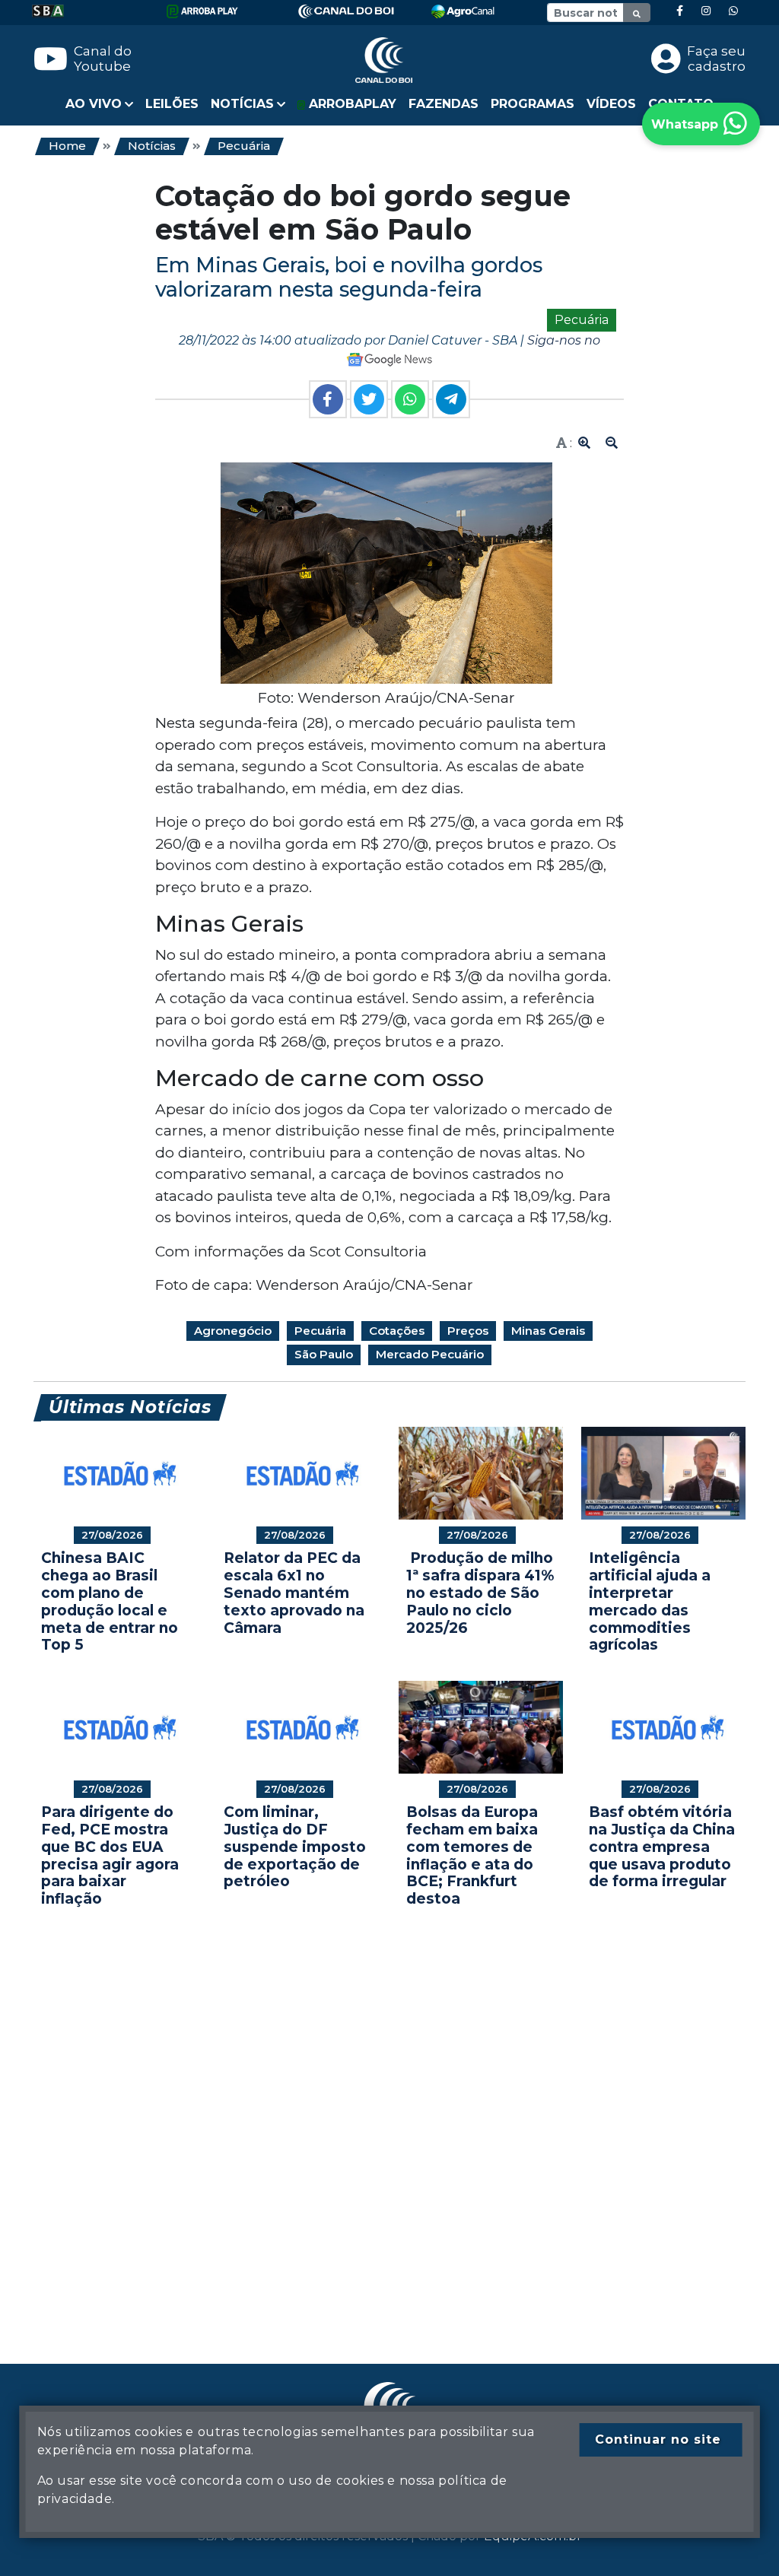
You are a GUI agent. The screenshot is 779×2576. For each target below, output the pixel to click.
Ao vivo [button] (94, 104)
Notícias (152, 146)
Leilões (172, 104)
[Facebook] (680, 11)
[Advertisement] (389, 2113)
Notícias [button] (242, 104)
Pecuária (244, 146)
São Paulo (324, 1354)
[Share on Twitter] (369, 399)
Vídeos (611, 104)
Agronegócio (233, 1331)
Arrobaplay (351, 104)
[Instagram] (706, 11)
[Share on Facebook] (328, 399)
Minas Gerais (548, 1331)
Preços (468, 1331)
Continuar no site (658, 2439)
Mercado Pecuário (430, 1354)
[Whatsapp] (733, 11)
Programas (533, 104)
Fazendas (444, 104)
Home (67, 146)
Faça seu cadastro (716, 59)
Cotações (397, 1331)
